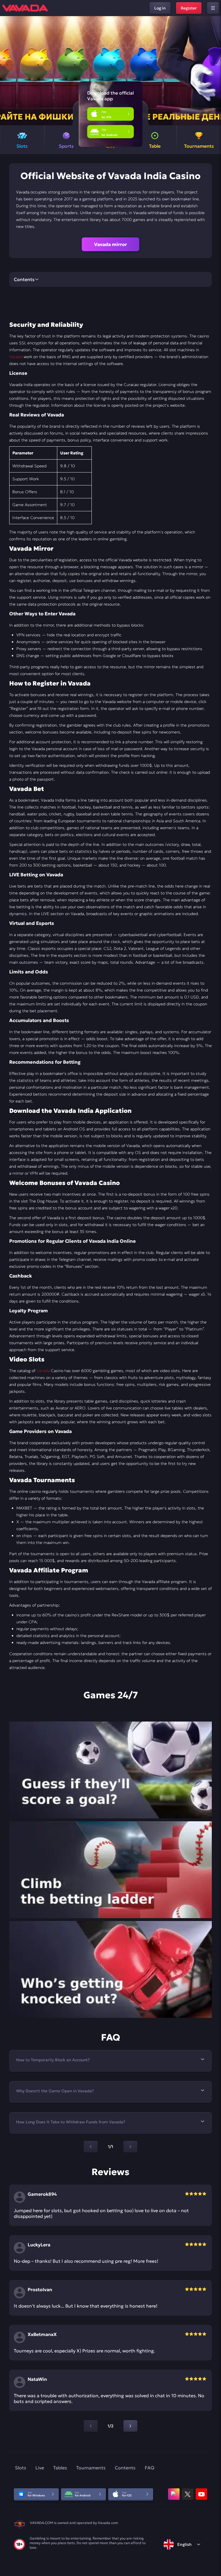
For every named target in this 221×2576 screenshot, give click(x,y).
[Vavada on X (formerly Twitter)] (188, 2494)
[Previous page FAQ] (91, 2147)
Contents (125, 2468)
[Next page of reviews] (130, 2426)
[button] (214, 71)
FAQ (149, 2468)
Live (40, 2468)
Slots (21, 2468)
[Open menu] (213, 8)
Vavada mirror (110, 244)
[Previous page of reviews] (91, 2426)
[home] (25, 8)
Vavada (16, 357)
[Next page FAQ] (130, 2147)
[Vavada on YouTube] (201, 2494)
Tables (60, 2468)
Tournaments (91, 2468)
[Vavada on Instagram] (174, 2494)
